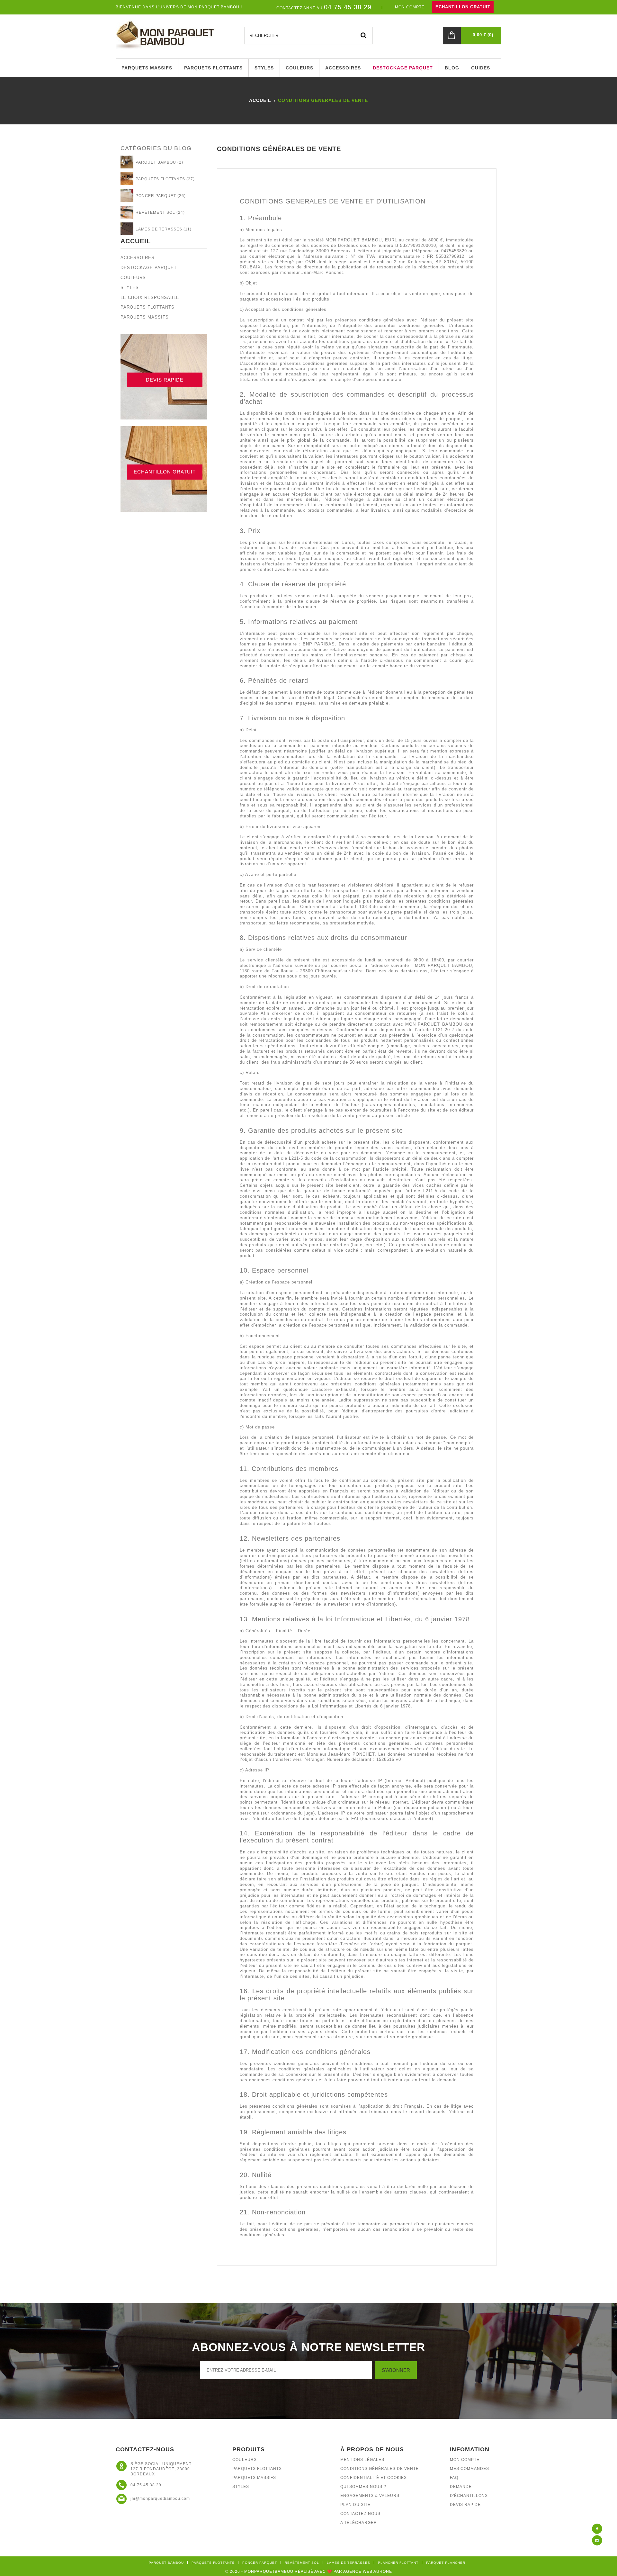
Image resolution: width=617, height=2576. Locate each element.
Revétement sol (302, 2563)
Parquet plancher (446, 2563)
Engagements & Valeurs (370, 2496)
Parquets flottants (148, 307)
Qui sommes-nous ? (363, 2487)
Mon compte (465, 2460)
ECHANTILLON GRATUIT (463, 7)
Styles (130, 288)
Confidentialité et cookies (374, 2478)
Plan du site (355, 2505)
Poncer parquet (260, 2563)
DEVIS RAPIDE (165, 380)
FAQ (454, 2478)
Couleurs (133, 278)
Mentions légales (362, 2460)
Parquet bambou (166, 2563)
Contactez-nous (360, 2514)
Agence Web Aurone (368, 2571)
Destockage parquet (149, 268)
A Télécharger (359, 2523)
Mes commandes (469, 2469)
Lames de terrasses (349, 2563)
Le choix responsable (150, 297)
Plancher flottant (398, 2563)
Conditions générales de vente (380, 2469)
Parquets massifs (145, 317)
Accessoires (138, 258)
